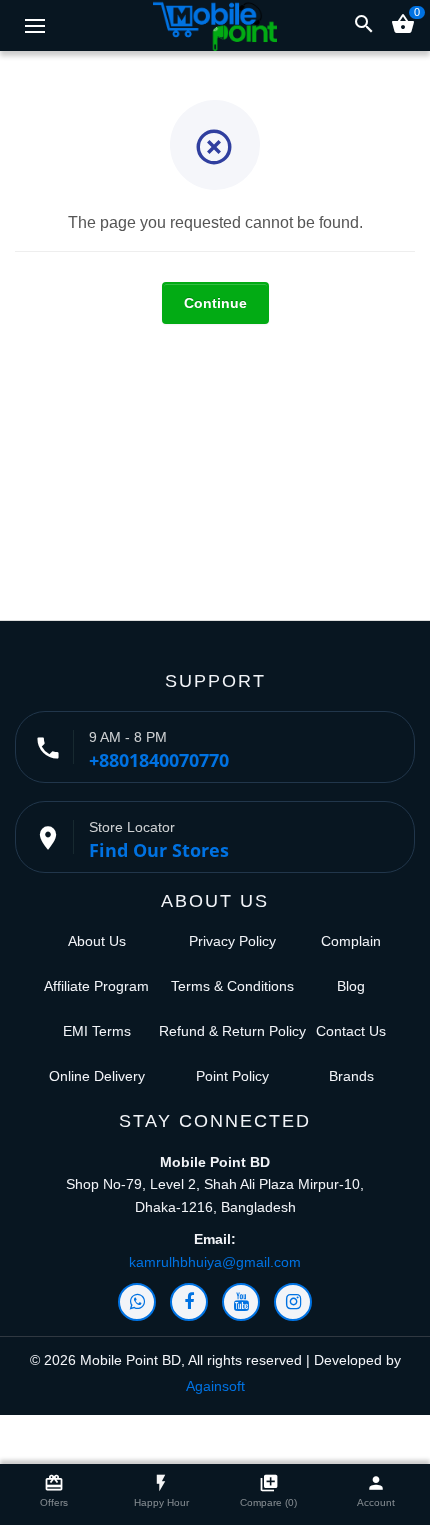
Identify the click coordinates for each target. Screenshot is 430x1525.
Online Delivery (97, 1076)
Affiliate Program (96, 986)
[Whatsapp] (137, 1302)
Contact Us (351, 1031)
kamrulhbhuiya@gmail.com (215, 1262)
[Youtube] (241, 1302)
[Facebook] (189, 1302)
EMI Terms (97, 1031)
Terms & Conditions (232, 986)
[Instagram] (293, 1302)
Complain (351, 941)
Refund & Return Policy (232, 1031)
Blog (351, 986)
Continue (215, 303)
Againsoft (215, 1386)
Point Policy (232, 1076)
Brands (351, 1076)
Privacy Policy (232, 941)
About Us (97, 941)
